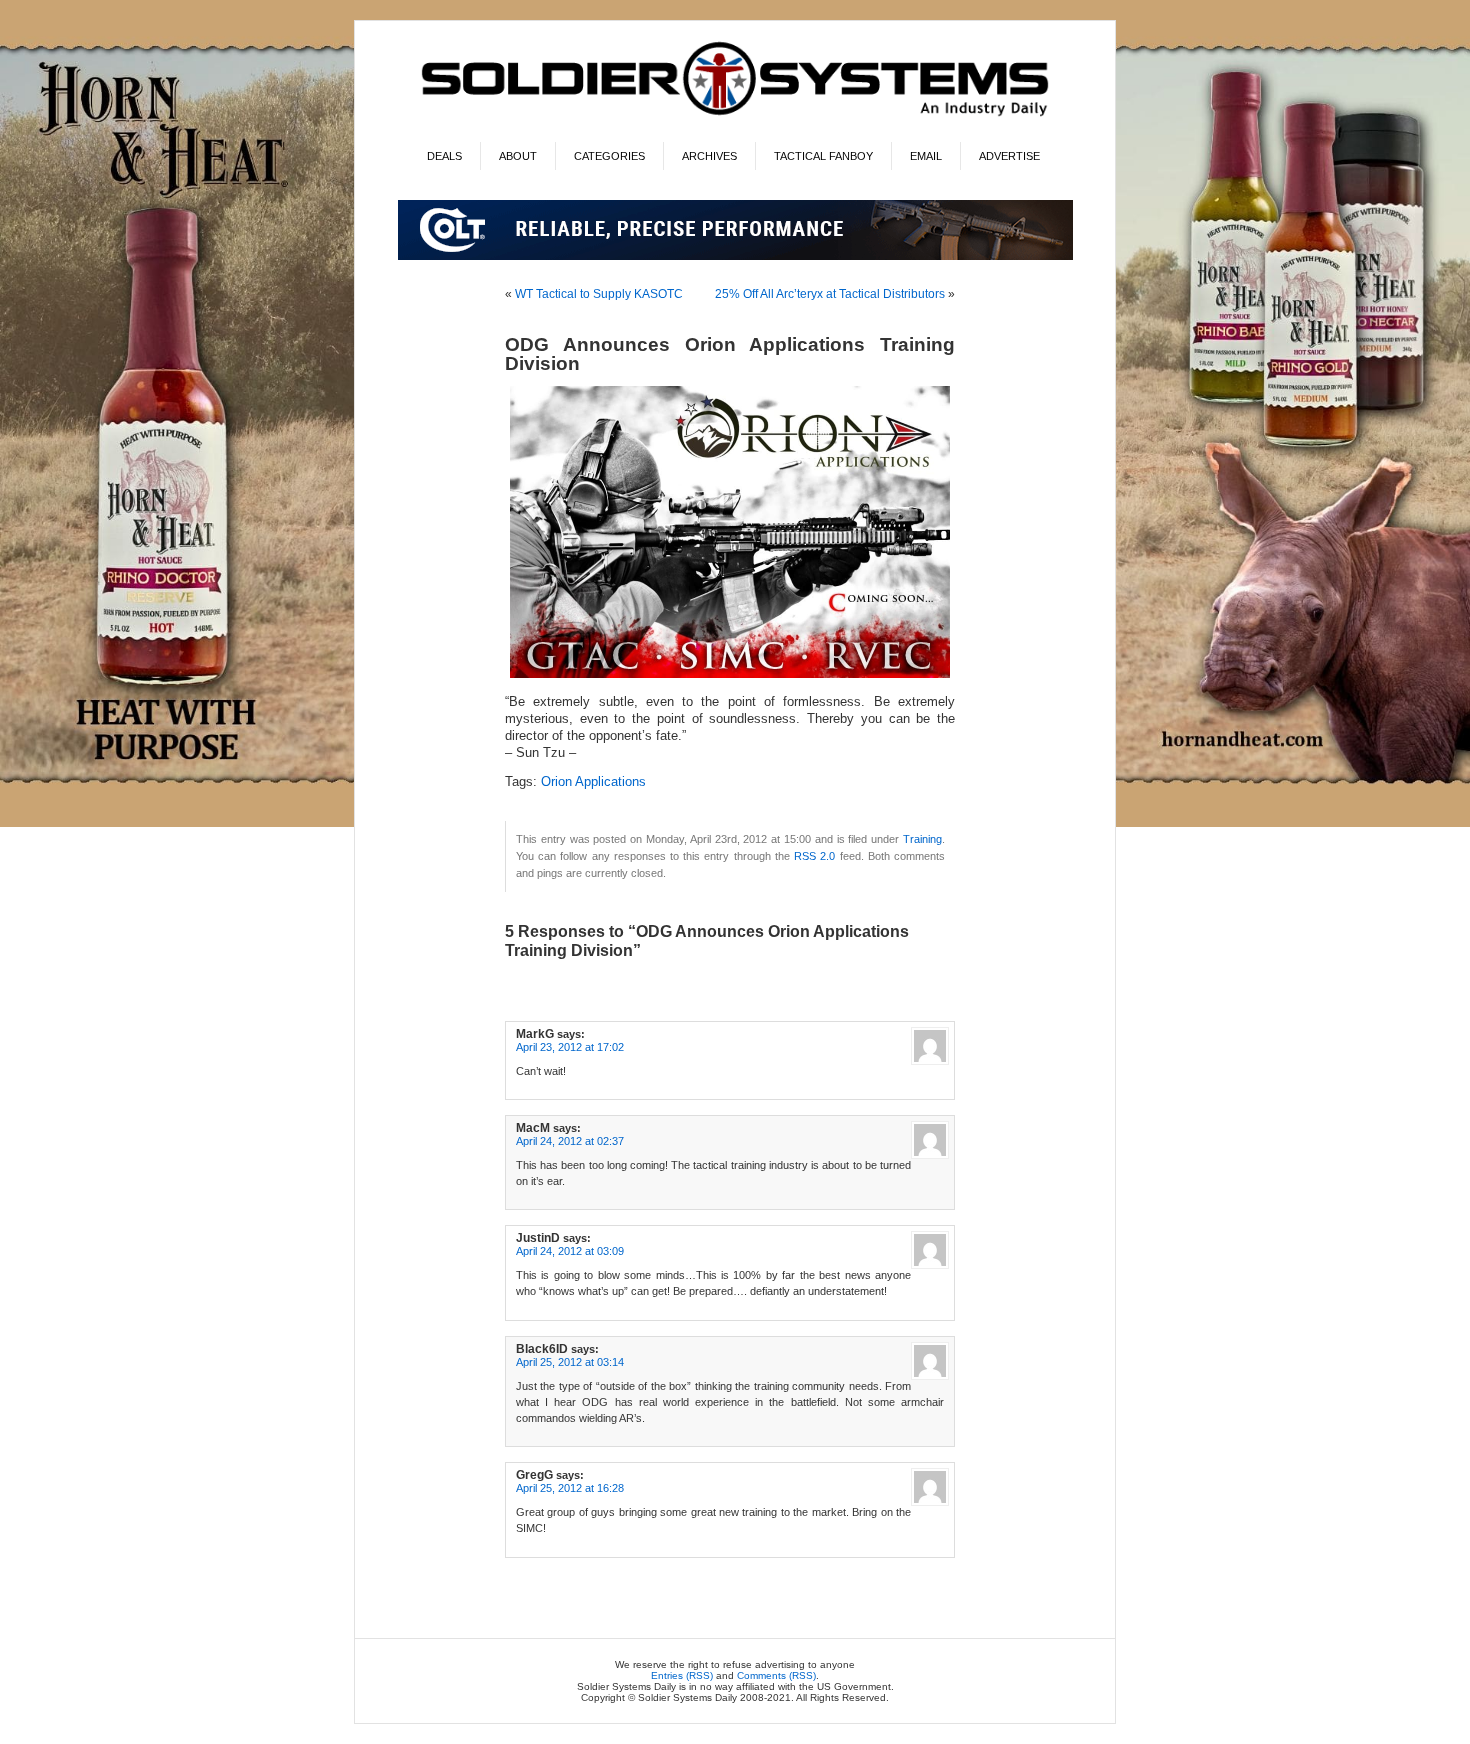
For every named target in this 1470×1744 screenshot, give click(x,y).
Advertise (1009, 156)
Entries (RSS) (682, 1675)
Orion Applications (593, 782)
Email (926, 156)
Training (922, 839)
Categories (609, 156)
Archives (709, 156)
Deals (444, 156)
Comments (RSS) (776, 1675)
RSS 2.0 (814, 856)
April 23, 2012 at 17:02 (570, 1047)
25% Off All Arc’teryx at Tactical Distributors (830, 294)
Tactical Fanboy (823, 156)
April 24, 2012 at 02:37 (570, 1141)
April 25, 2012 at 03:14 (570, 1362)
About (518, 156)
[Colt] (735, 256)
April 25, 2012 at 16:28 (570, 1488)
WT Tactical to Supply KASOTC (599, 294)
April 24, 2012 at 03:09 (570, 1251)
